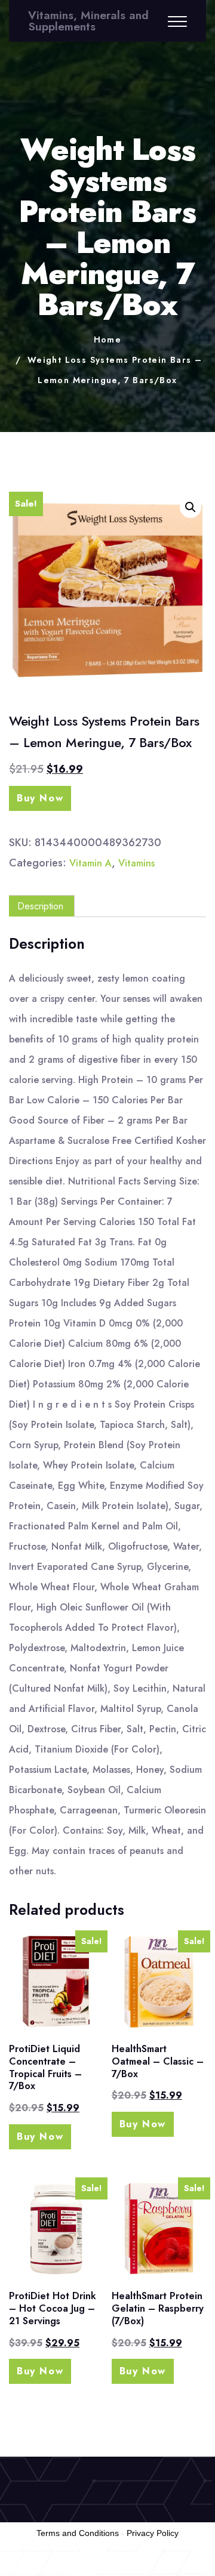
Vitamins (136, 863)
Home (108, 340)
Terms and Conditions (78, 2533)
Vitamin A (90, 863)
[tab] (40, 906)
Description (40, 906)
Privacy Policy (153, 2533)
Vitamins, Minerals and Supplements (88, 21)
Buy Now (40, 798)
